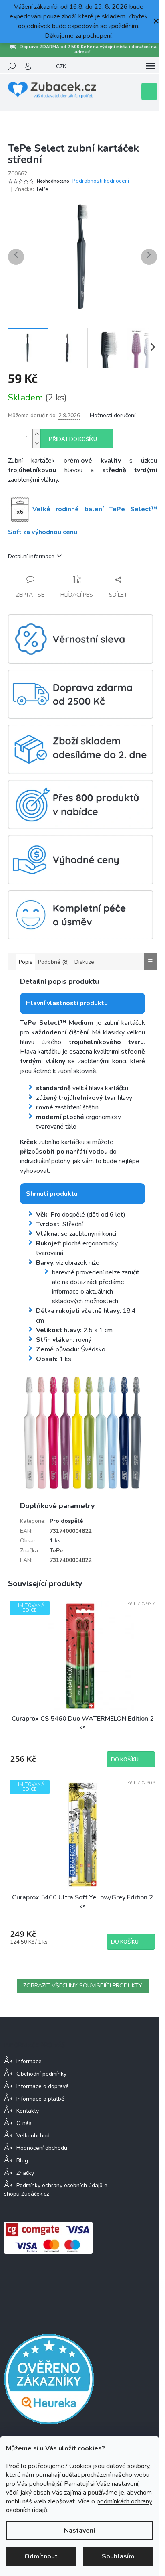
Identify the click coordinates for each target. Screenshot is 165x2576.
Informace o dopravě (42, 2086)
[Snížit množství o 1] (36, 443)
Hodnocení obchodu (42, 2148)
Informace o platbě (40, 2099)
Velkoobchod (33, 2136)
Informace (29, 2061)
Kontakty (28, 2111)
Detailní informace (31, 556)
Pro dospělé (66, 1521)
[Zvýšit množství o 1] (36, 434)
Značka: (32, 189)
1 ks (55, 1541)
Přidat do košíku (73, 439)
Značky (25, 2173)
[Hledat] (12, 66)
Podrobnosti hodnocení (101, 181)
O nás (24, 2123)
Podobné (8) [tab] (53, 962)
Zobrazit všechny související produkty (83, 1986)
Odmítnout (41, 2556)
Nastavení (79, 2531)
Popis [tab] (26, 962)
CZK (61, 66)
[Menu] (151, 66)
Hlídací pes (77, 595)
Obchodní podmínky (41, 2074)
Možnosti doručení (113, 415)
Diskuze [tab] (84, 962)
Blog (22, 2161)
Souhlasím (118, 2556)
